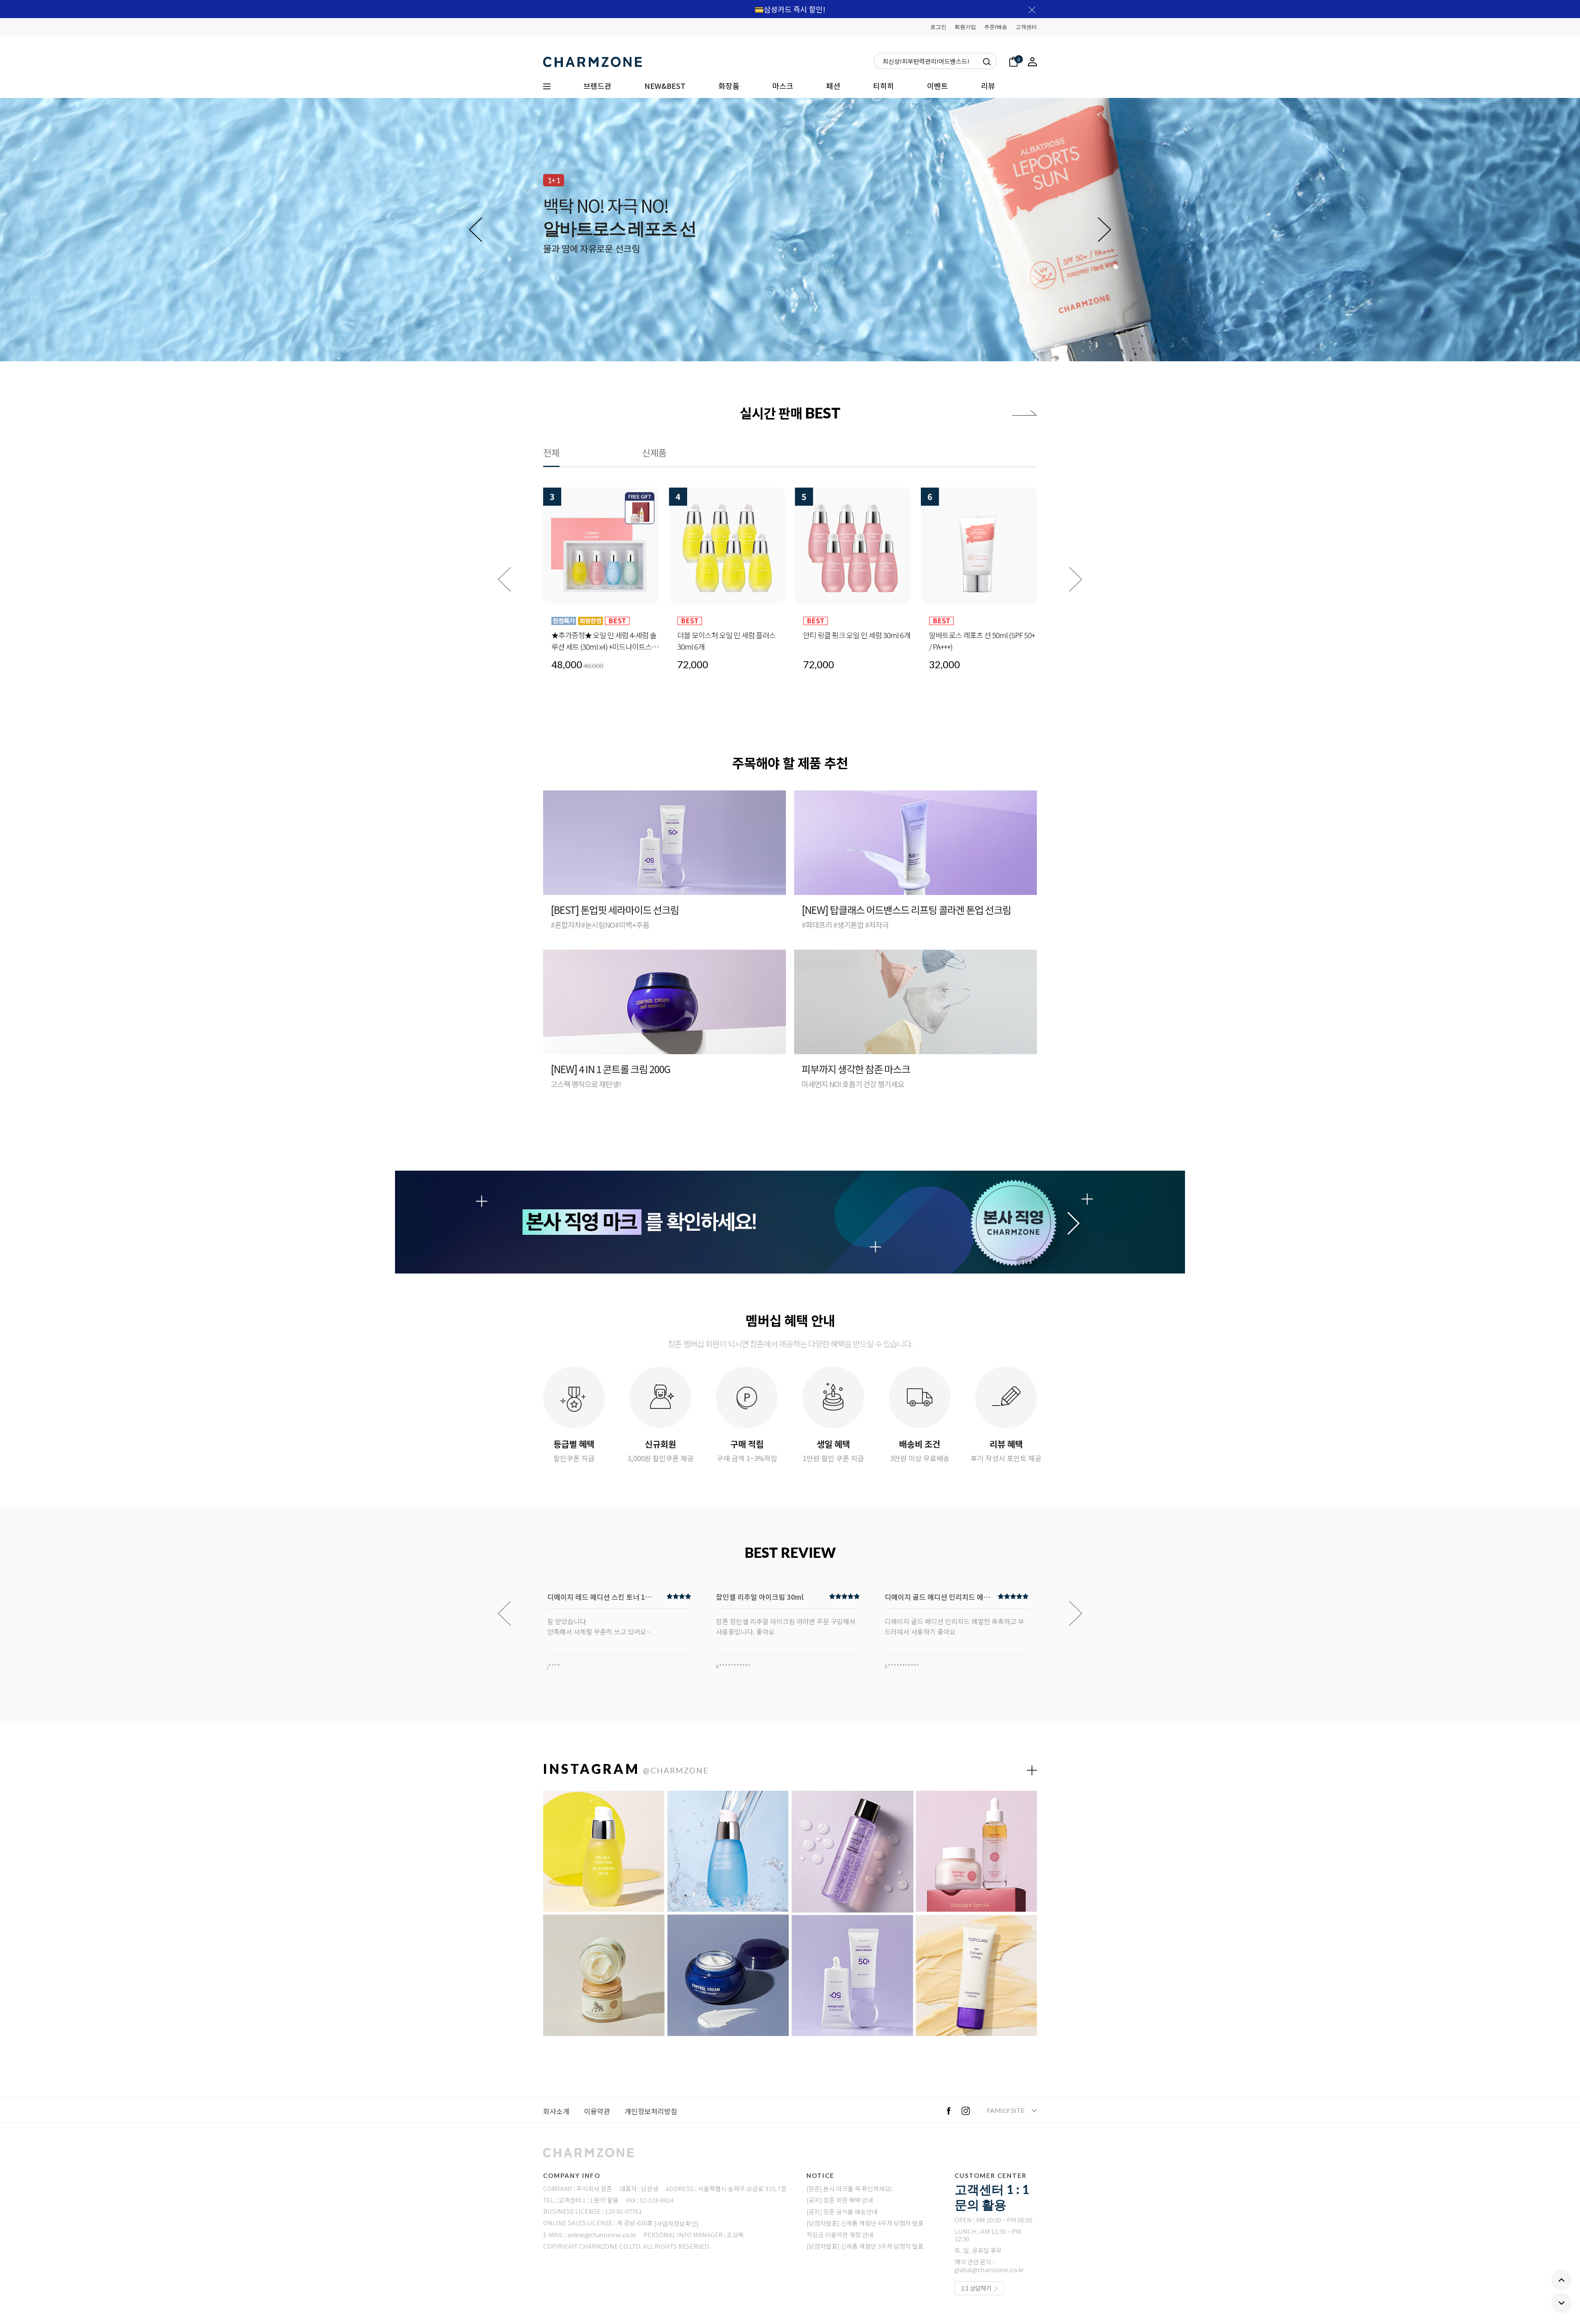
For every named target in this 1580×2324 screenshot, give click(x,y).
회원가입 (965, 27)
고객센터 (1026, 27)
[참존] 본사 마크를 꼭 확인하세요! (849, 2188)
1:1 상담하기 (976, 2288)
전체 (551, 452)
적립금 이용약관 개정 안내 (840, 2235)
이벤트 (938, 86)
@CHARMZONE (676, 1770)
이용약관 (597, 2111)
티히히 (884, 86)
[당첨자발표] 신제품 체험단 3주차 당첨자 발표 (865, 2246)
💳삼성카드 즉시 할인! (790, 9)
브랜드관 (597, 86)
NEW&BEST (665, 86)
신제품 (654, 452)
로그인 (938, 27)
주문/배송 (996, 27)
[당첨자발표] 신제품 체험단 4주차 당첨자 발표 (865, 2223)
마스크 (783, 86)
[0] (1013, 61)
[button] (1104, 230)
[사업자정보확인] (676, 2223)
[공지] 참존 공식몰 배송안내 (842, 2211)
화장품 (729, 86)
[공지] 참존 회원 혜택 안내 (840, 2200)
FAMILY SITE (1006, 2110)
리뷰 (988, 86)
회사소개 (556, 2111)
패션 (833, 86)
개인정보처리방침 (651, 2111)
